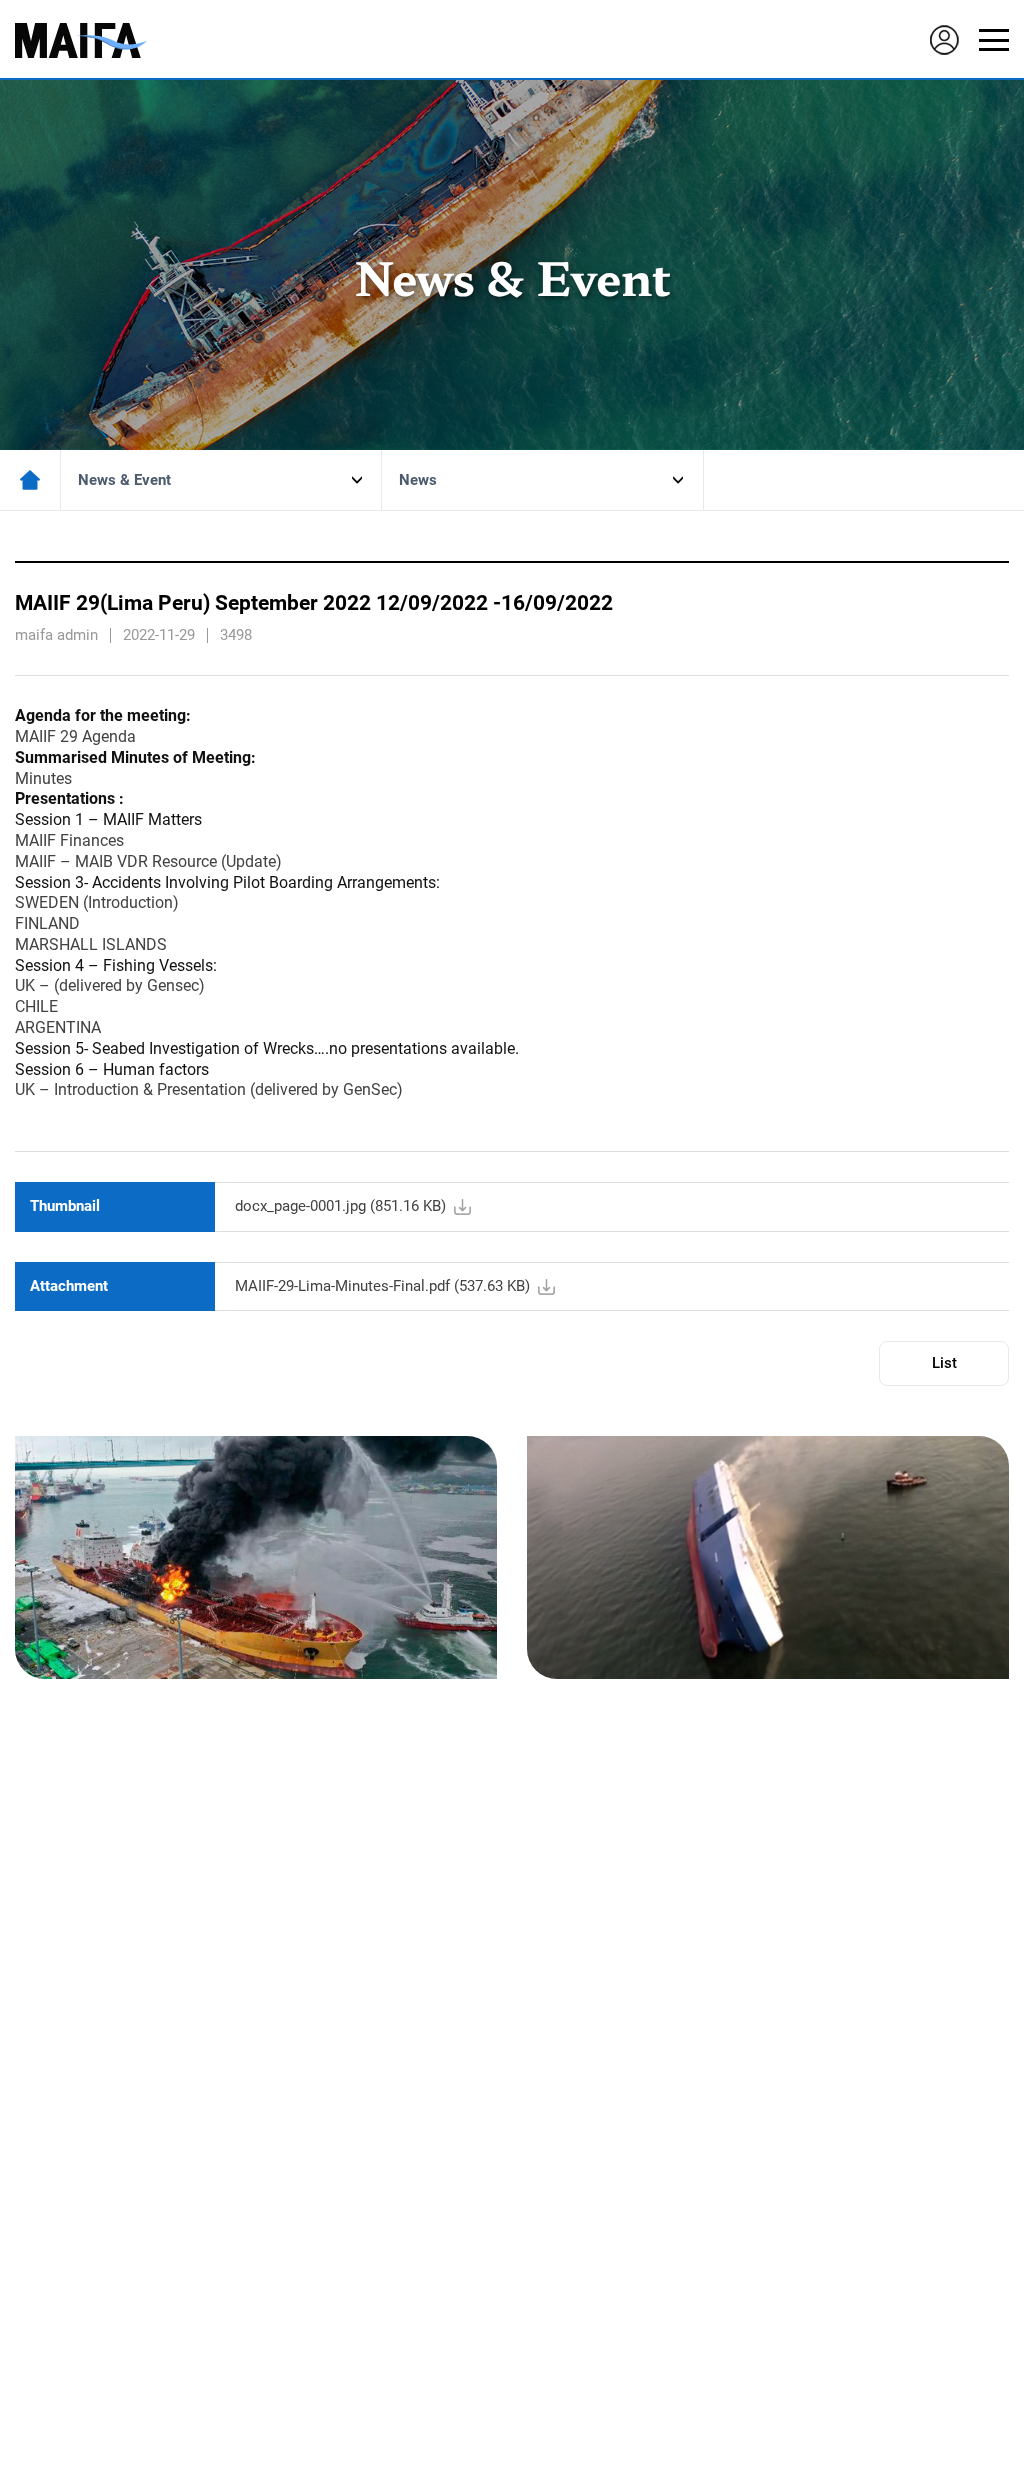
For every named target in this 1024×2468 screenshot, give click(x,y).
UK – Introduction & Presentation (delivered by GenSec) (209, 1089)
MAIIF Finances (69, 840)
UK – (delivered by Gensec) (110, 985)
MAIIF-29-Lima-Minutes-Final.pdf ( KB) (382, 1286)
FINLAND (47, 923)
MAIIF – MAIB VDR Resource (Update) (148, 861)
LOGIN (944, 40)
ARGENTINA (58, 1027)
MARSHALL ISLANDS (91, 944)
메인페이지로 (30, 480)
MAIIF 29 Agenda (75, 736)
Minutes (43, 778)
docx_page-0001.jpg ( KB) (340, 1206)
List (944, 1363)
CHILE (36, 1006)
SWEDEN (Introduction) (97, 902)
